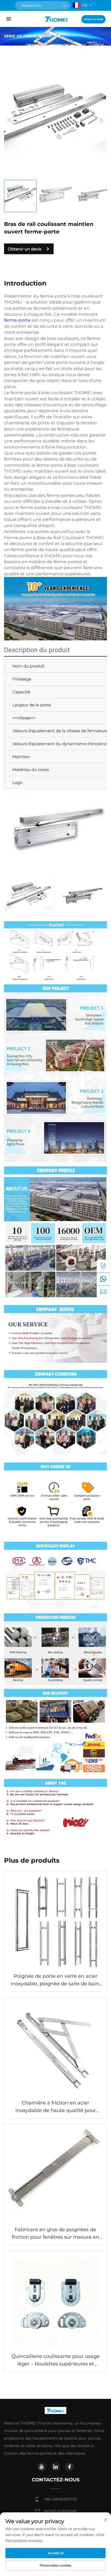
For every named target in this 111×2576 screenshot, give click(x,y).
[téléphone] (103, 1266)
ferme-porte (18, 320)
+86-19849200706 (60, 2499)
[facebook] (70, 2467)
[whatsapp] (103, 1279)
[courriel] (103, 1292)
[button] (10, 120)
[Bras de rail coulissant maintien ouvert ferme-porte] (55, 120)
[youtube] (41, 2467)
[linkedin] (55, 2467)
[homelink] (57, 19)
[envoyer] (64, 5)
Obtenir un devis (93, 19)
